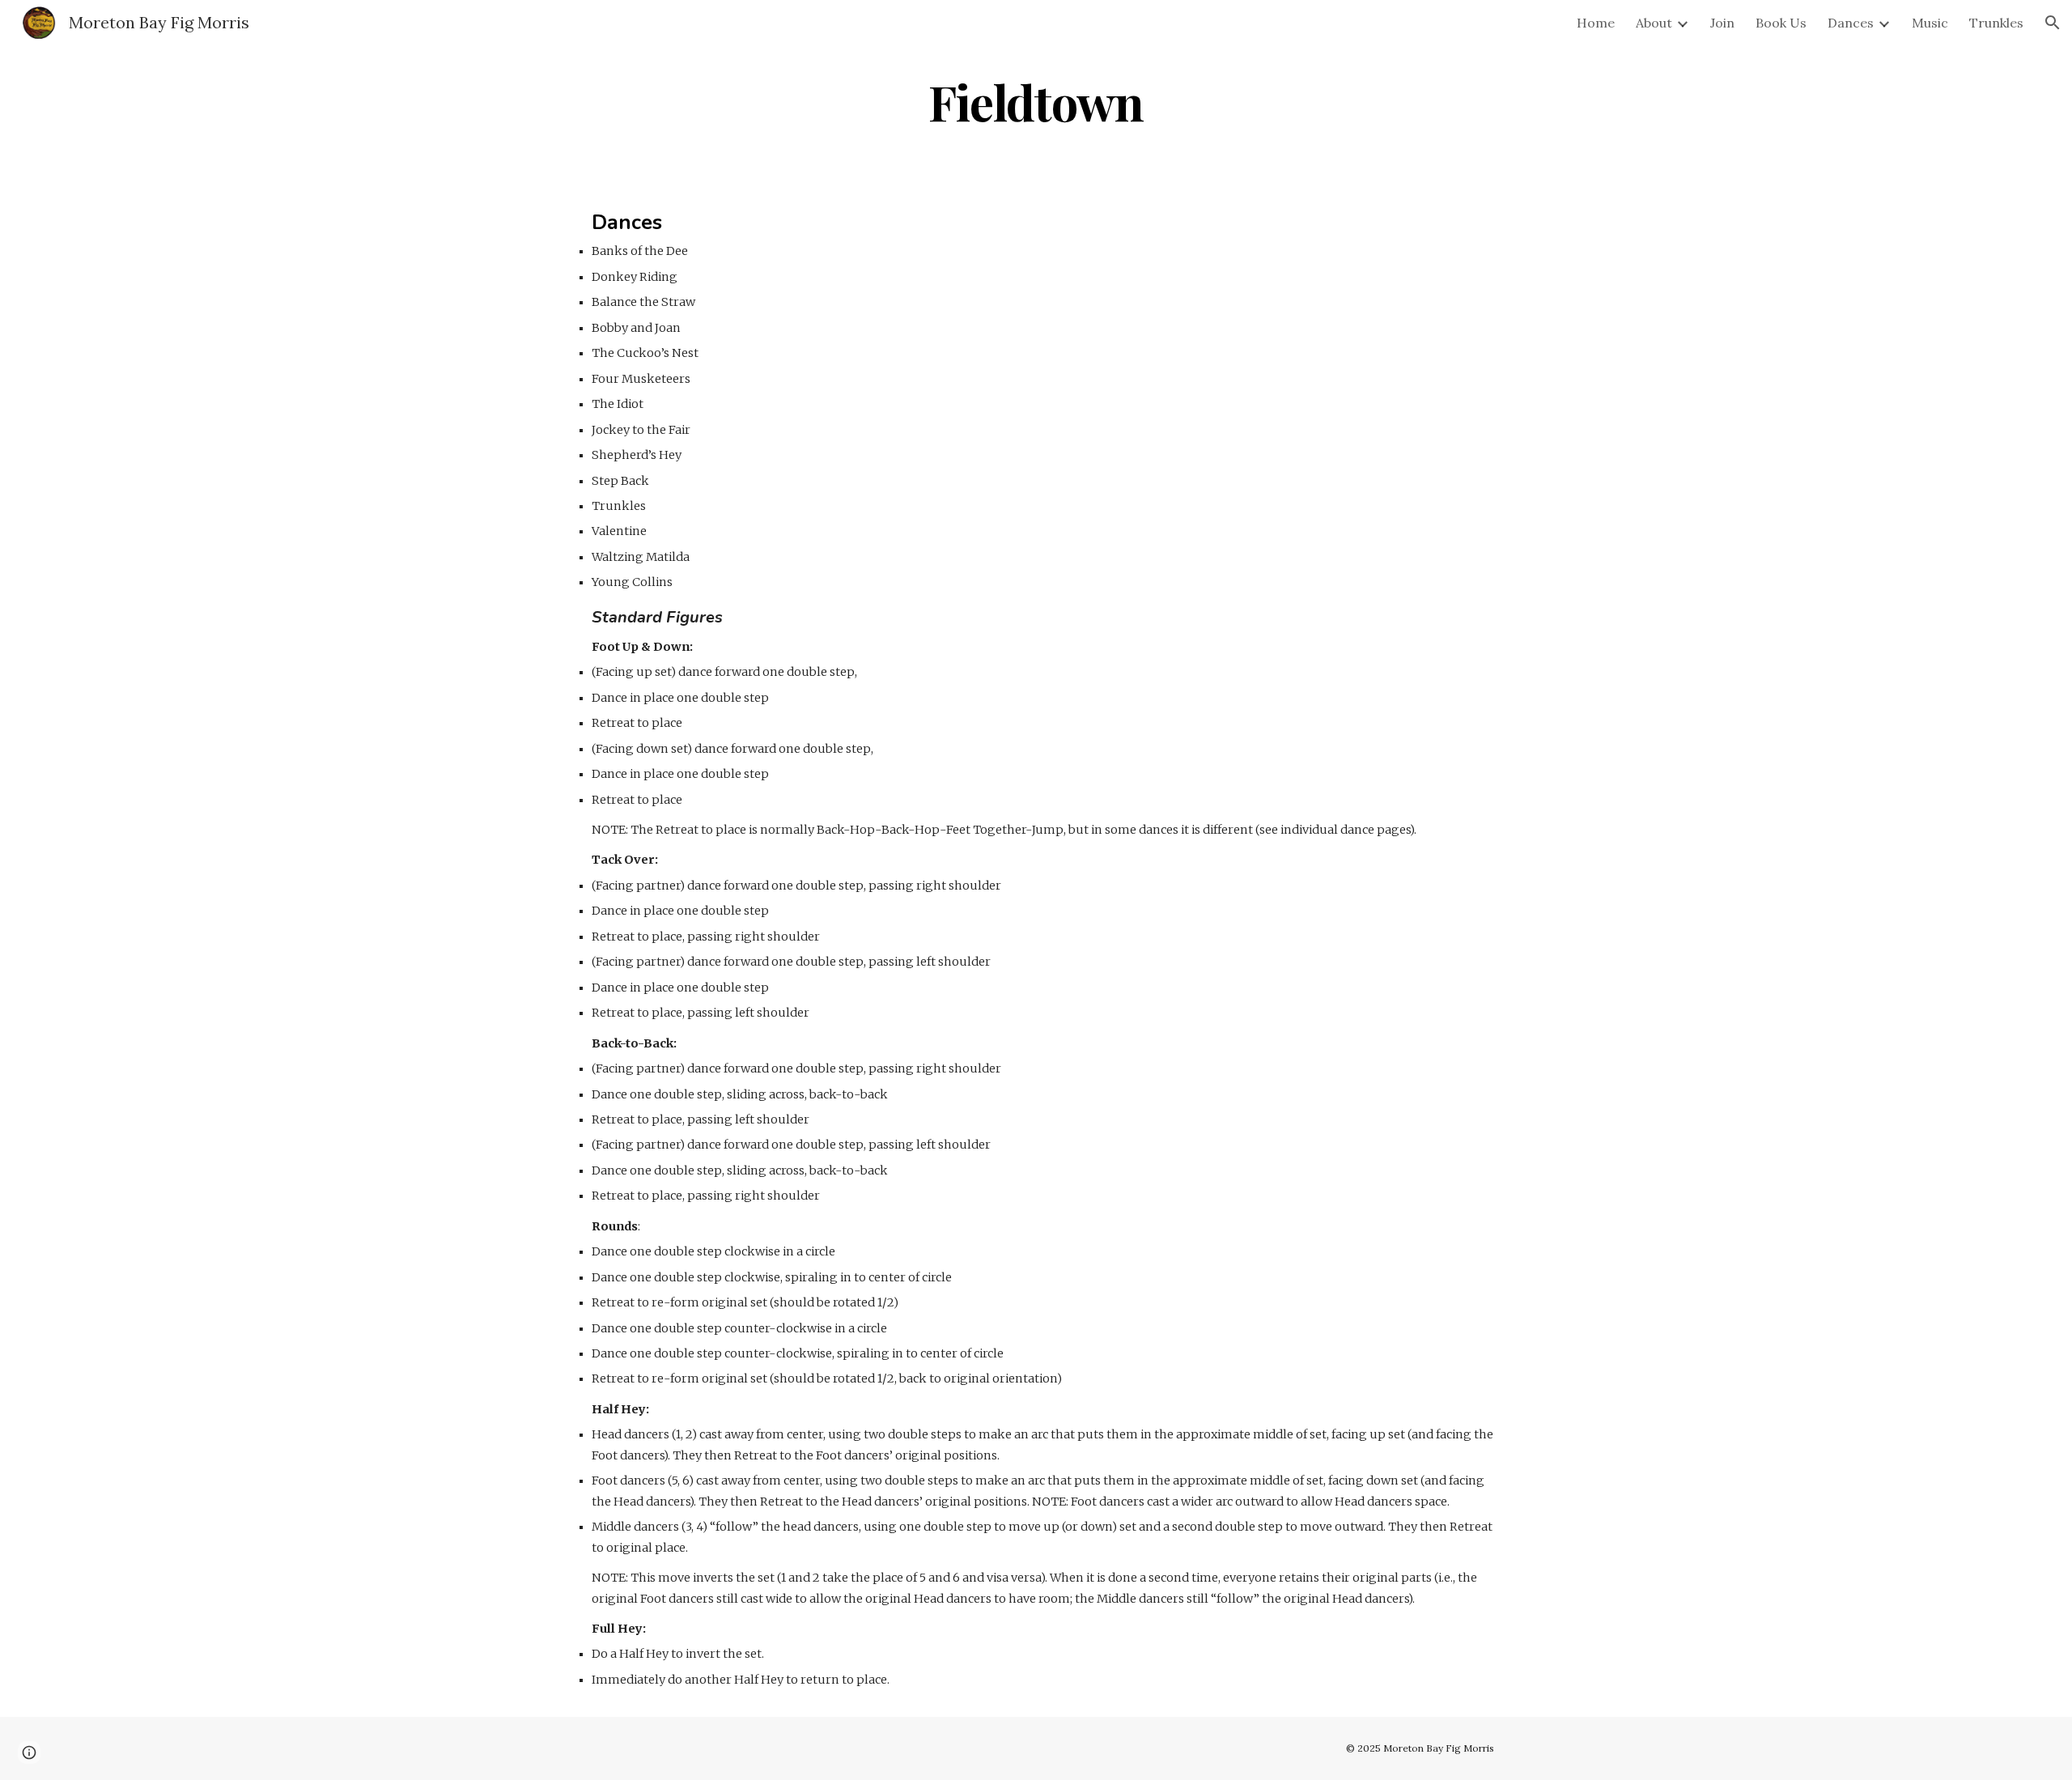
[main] (1036, 102)
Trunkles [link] (1996, 23)
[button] (2053, 23)
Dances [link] (1851, 23)
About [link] (1654, 23)
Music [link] (1930, 23)
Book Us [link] (1781, 23)
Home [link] (1596, 23)
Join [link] (1722, 23)
